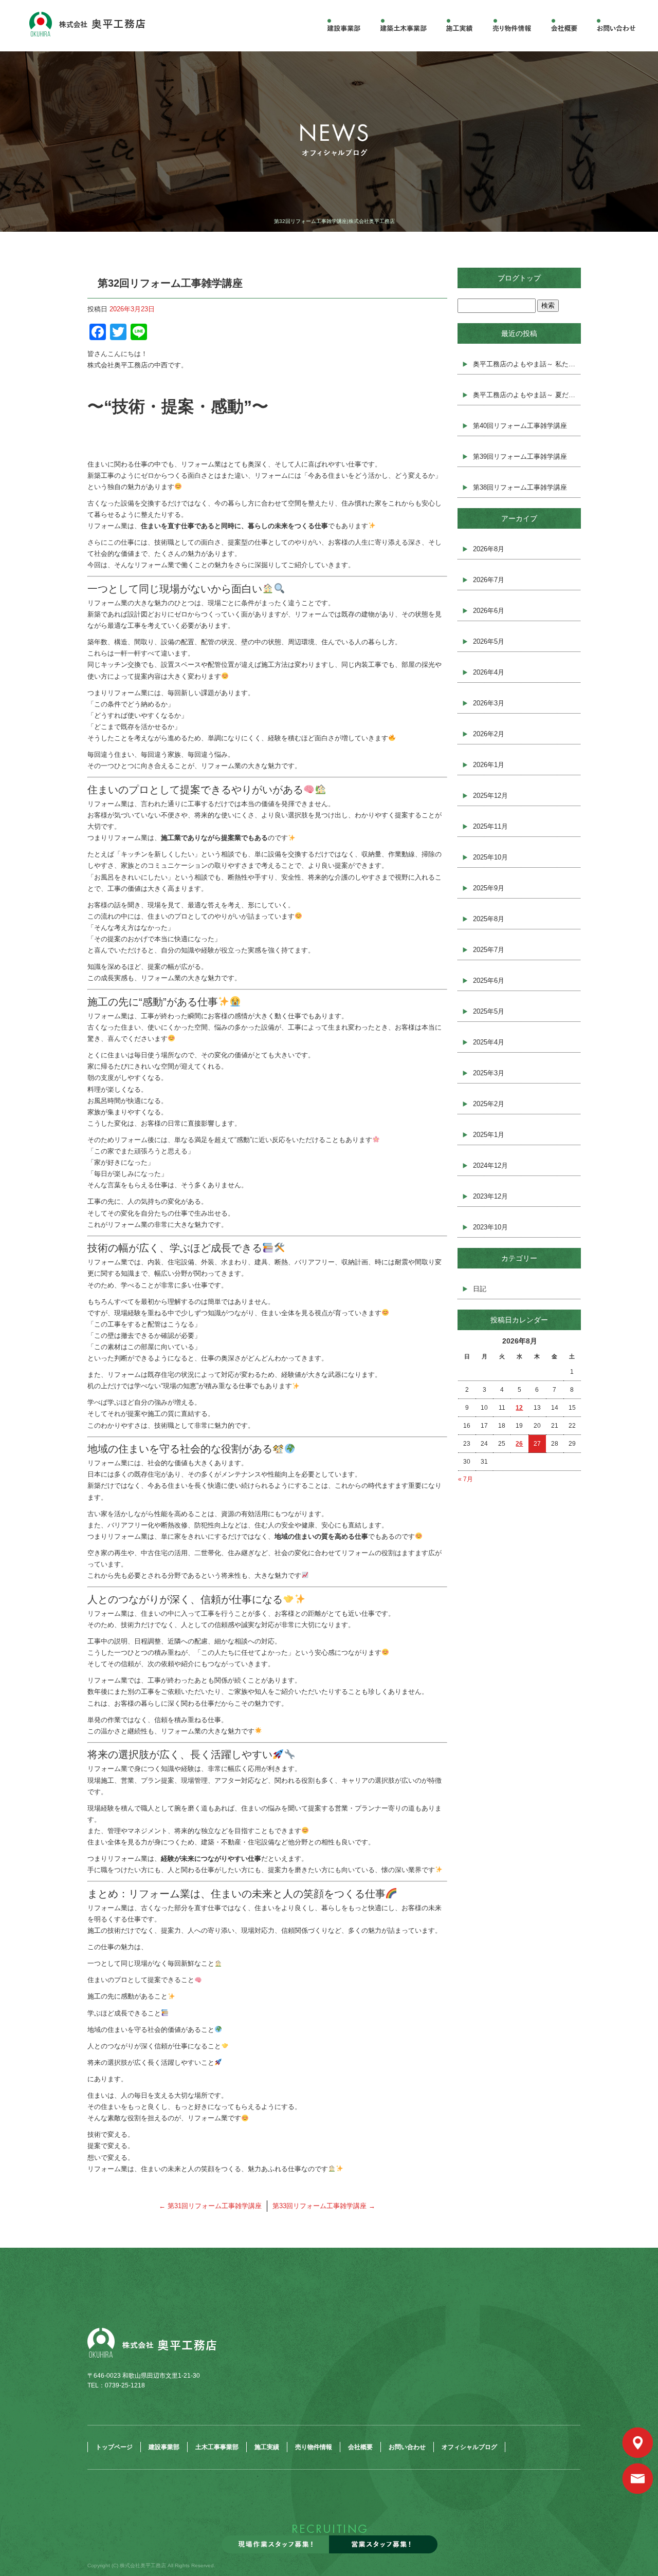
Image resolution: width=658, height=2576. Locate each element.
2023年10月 (490, 1227)
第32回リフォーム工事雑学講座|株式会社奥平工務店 (334, 221)
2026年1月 (489, 765)
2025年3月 (489, 1073)
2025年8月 (489, 919)
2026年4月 (489, 672)
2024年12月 (490, 1165)
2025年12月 (490, 796)
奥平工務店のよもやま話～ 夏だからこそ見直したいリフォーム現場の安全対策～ (527, 395)
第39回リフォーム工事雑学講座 (520, 456)
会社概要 (564, 26)
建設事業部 (344, 26)
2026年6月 (489, 611)
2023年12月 (490, 1196)
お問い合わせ (407, 2447)
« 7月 (465, 1479)
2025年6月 (489, 981)
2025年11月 (490, 826)
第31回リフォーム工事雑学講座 (210, 2206)
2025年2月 (489, 1104)
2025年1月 (489, 1135)
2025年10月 (490, 857)
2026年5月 (489, 641)
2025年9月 (489, 888)
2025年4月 (489, 1042)
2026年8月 (489, 549)
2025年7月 (489, 950)
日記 (480, 1289)
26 (519, 1444)
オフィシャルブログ (469, 2447)
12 (519, 1408)
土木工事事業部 (401, 26)
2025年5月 (489, 1011)
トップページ (114, 2447)
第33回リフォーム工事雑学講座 (324, 2206)
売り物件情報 (514, 26)
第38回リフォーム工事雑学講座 (520, 487)
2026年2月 (489, 734)
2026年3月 (489, 703)
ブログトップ (519, 278)
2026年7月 (489, 580)
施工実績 (458, 26)
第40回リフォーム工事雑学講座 (520, 426)
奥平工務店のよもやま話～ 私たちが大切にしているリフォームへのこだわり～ (527, 364)
